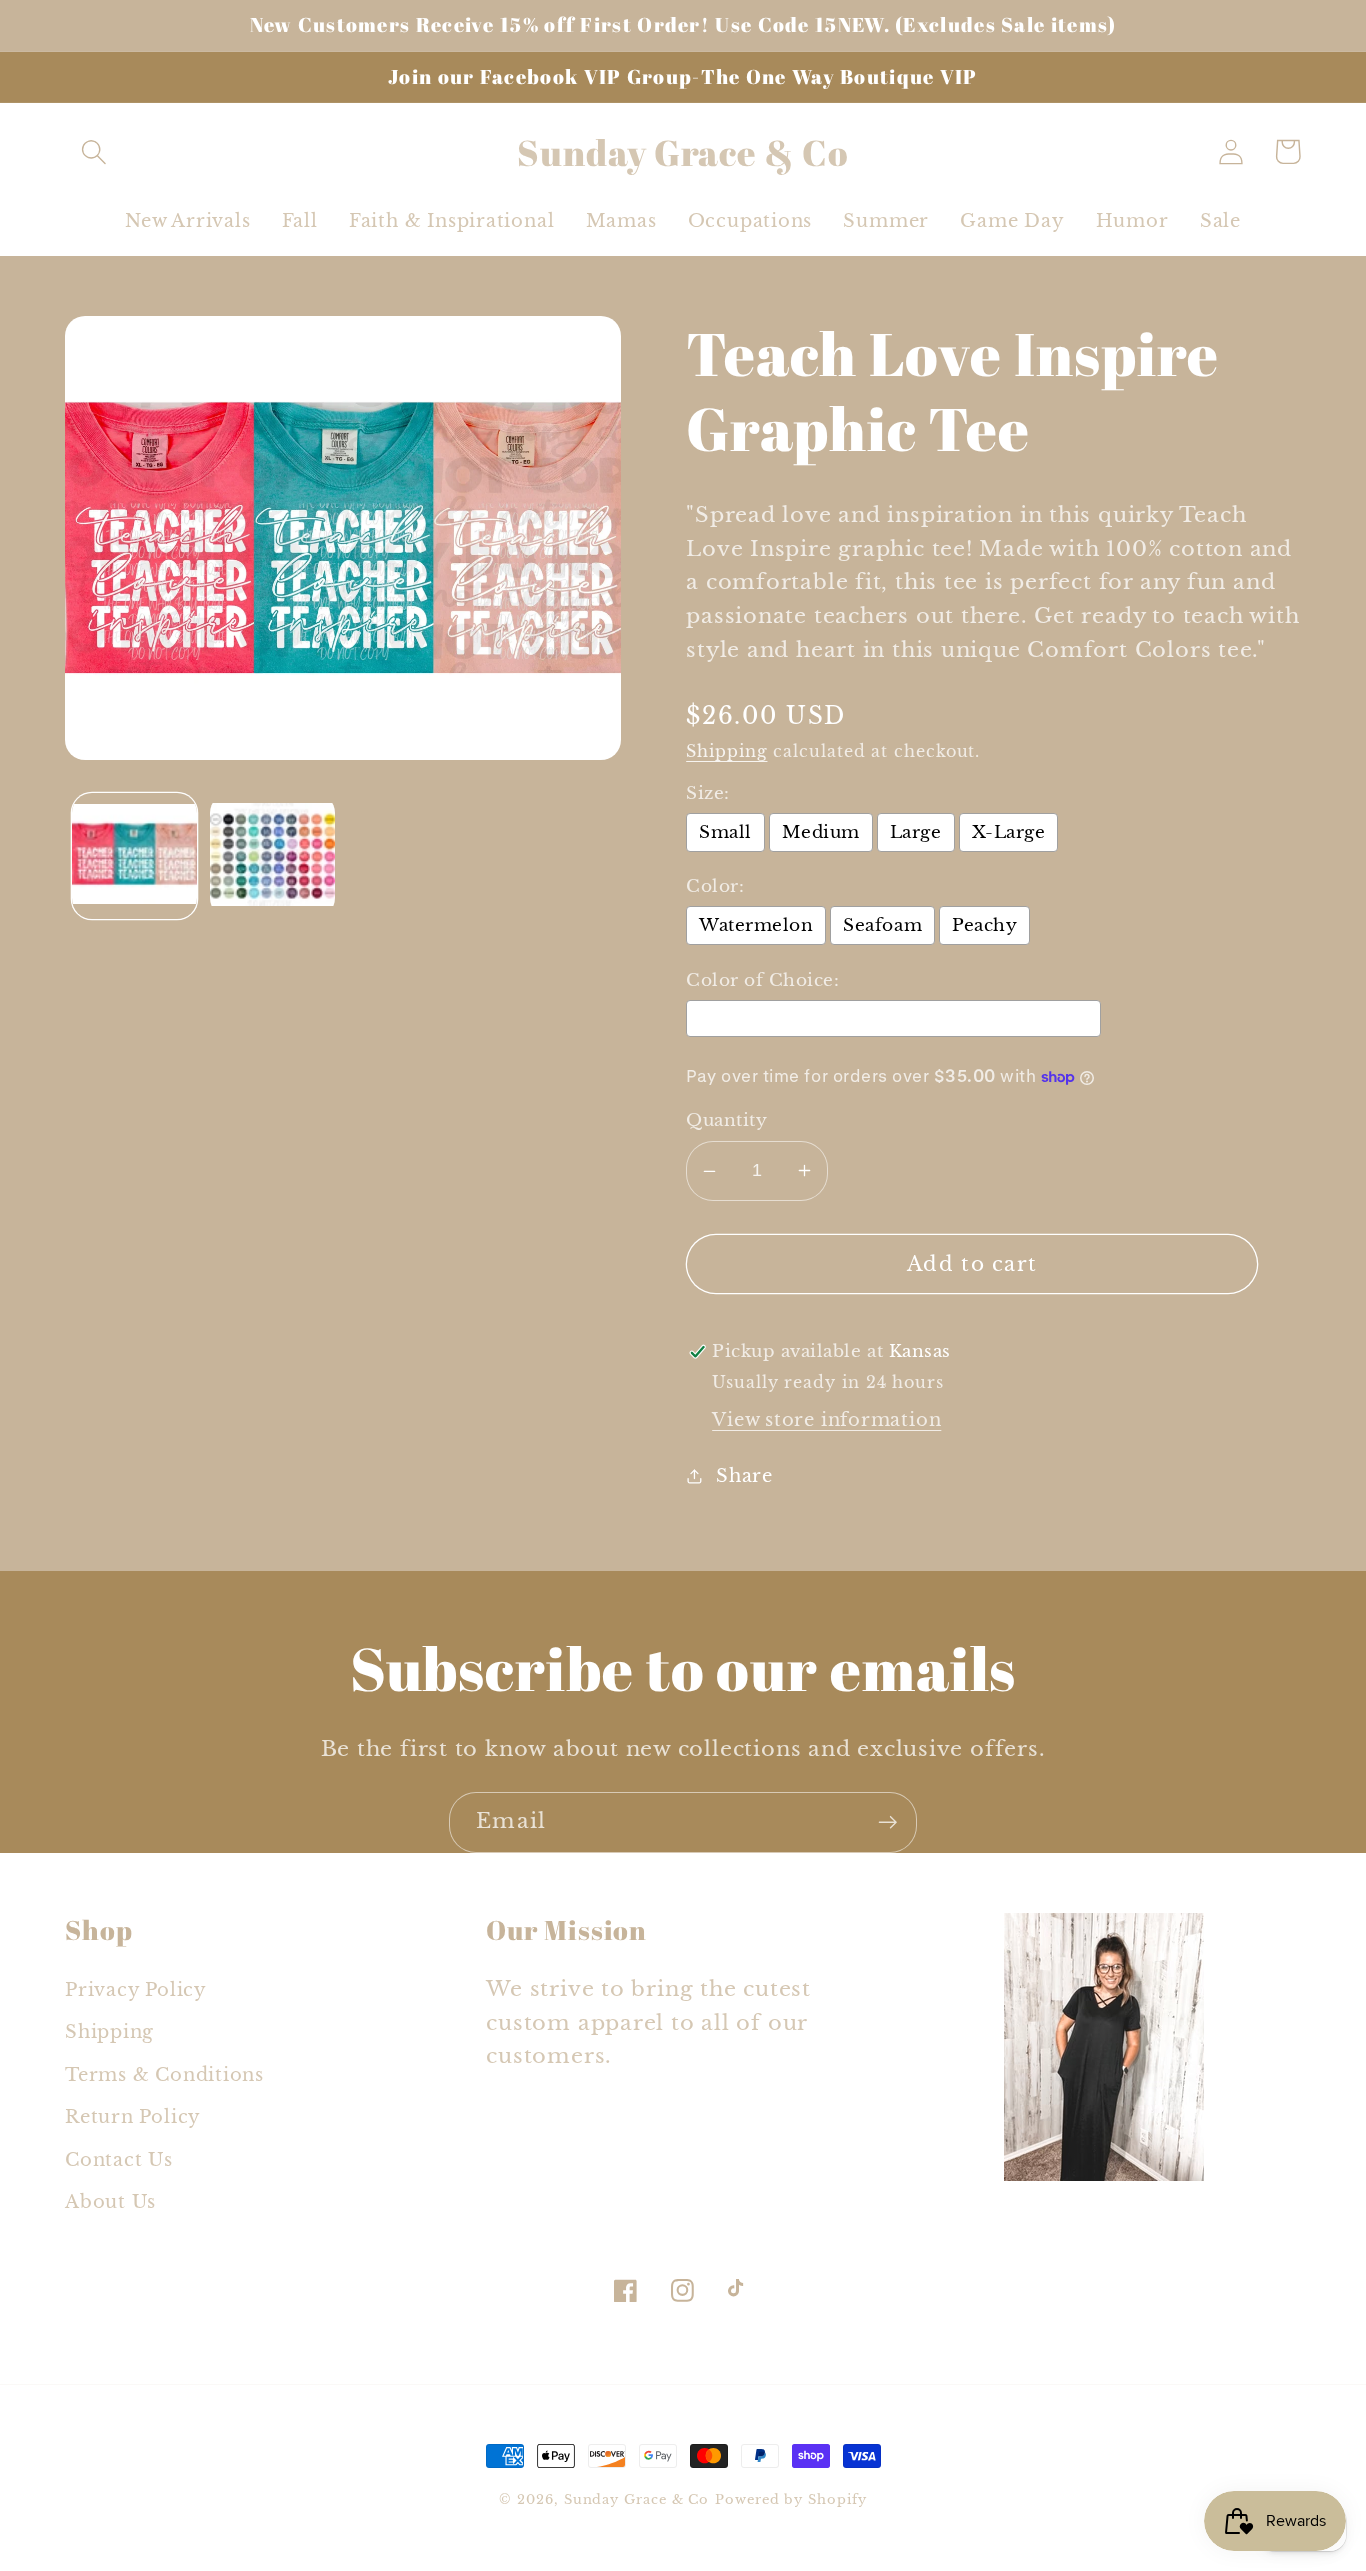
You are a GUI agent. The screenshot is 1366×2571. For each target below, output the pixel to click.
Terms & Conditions (164, 2074)
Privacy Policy (136, 1989)
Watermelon (756, 925)
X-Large (1009, 832)
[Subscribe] (887, 1822)
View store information (826, 1419)
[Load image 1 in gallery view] (134, 855)
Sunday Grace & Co (636, 2499)
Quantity (726, 1120)
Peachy (984, 925)
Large (916, 832)
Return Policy (133, 2116)
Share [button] (744, 1475)
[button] (93, 151)
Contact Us (119, 2159)
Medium (821, 832)
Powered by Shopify (790, 2499)
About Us (110, 2201)
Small (725, 832)
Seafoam (882, 925)
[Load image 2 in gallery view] (272, 855)
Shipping (726, 751)
